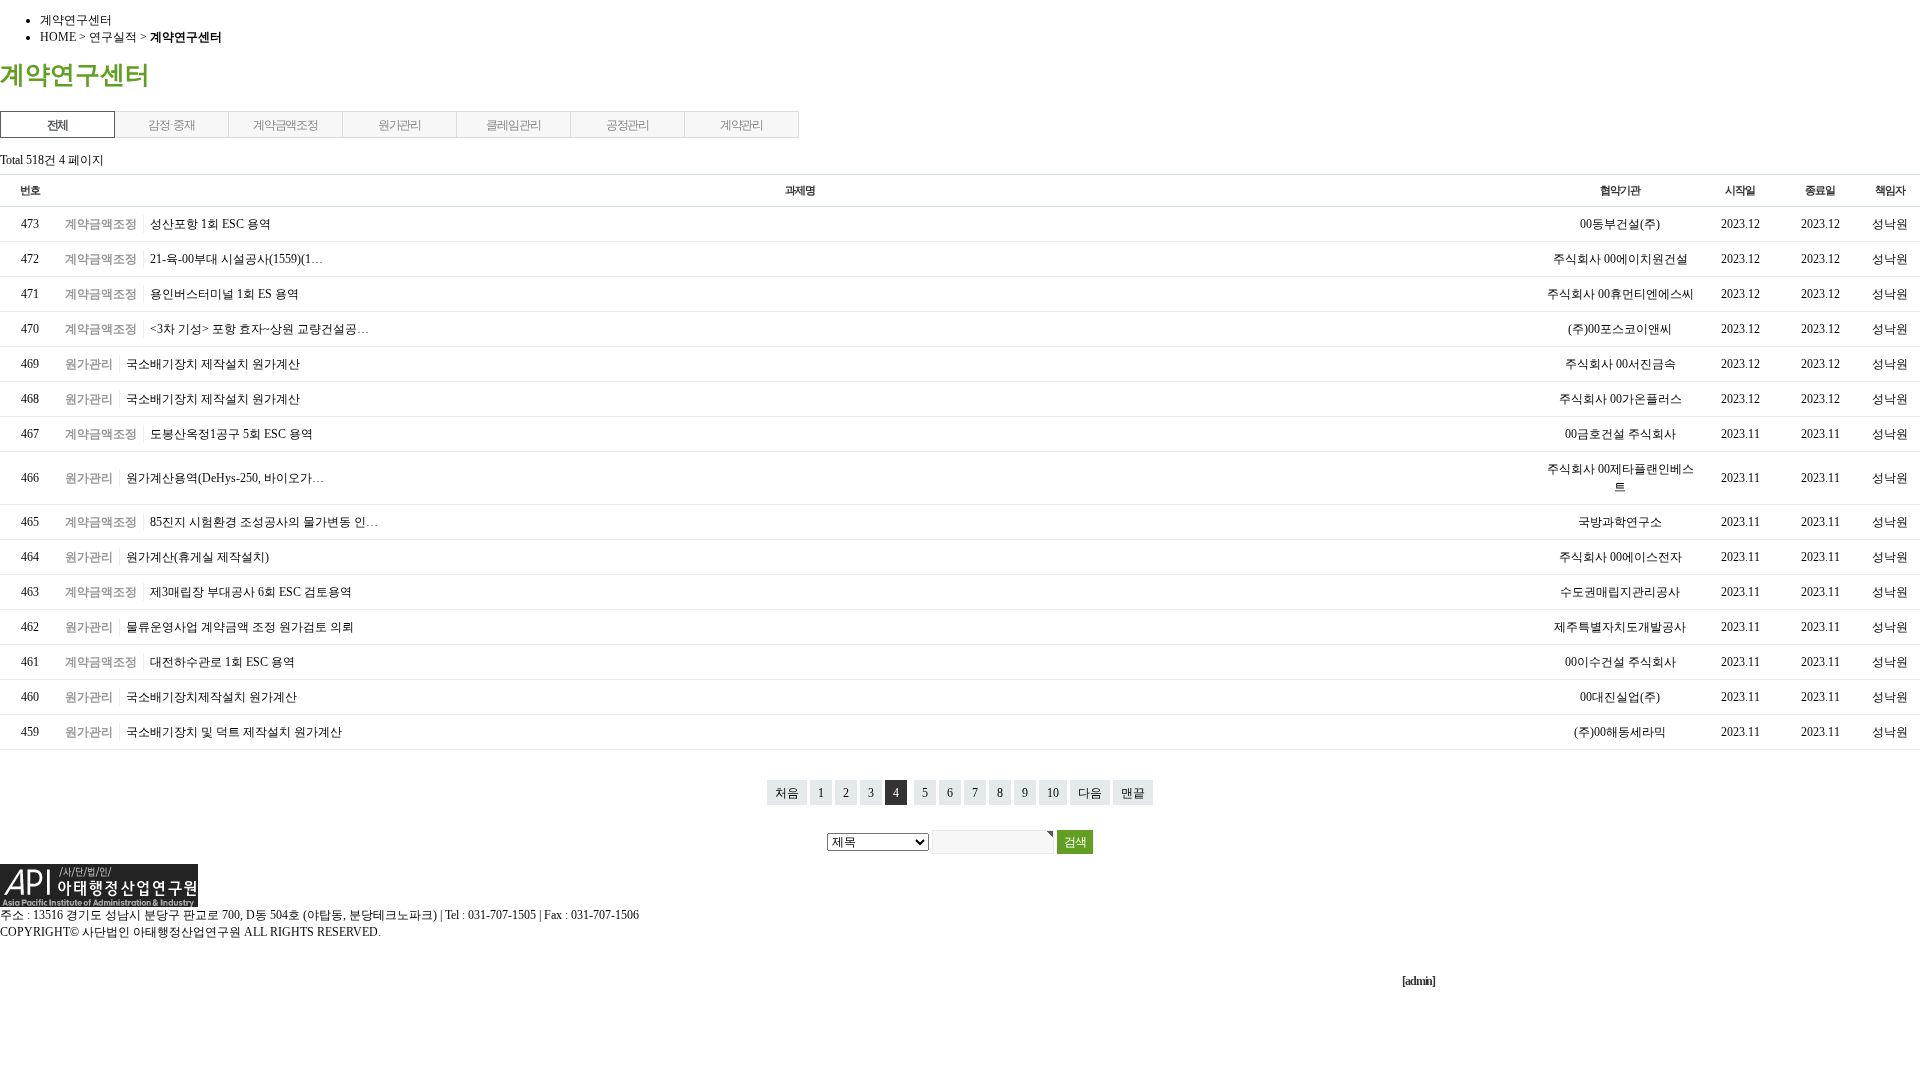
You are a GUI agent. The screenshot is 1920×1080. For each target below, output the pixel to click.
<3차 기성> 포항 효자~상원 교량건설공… (259, 329)
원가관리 (399, 125)
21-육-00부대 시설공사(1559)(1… (236, 259)
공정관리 (627, 125)
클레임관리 (513, 125)
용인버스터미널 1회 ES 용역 (224, 294)
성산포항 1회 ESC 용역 (210, 224)
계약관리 (741, 125)
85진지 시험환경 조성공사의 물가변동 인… (264, 522)
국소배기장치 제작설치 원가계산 (213, 364)
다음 (1090, 793)
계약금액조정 (285, 125)
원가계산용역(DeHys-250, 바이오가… (225, 478)
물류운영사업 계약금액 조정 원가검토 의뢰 (240, 627)
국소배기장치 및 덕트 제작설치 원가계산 (234, 732)
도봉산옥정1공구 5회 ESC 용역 (231, 434)
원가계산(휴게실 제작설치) (197, 557)
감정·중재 (171, 125)
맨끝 (1133, 793)
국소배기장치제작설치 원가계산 (211, 697)
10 (1053, 793)
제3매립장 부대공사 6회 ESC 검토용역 (251, 592)
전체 (58, 125)
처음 (787, 793)
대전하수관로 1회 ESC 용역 (222, 662)
